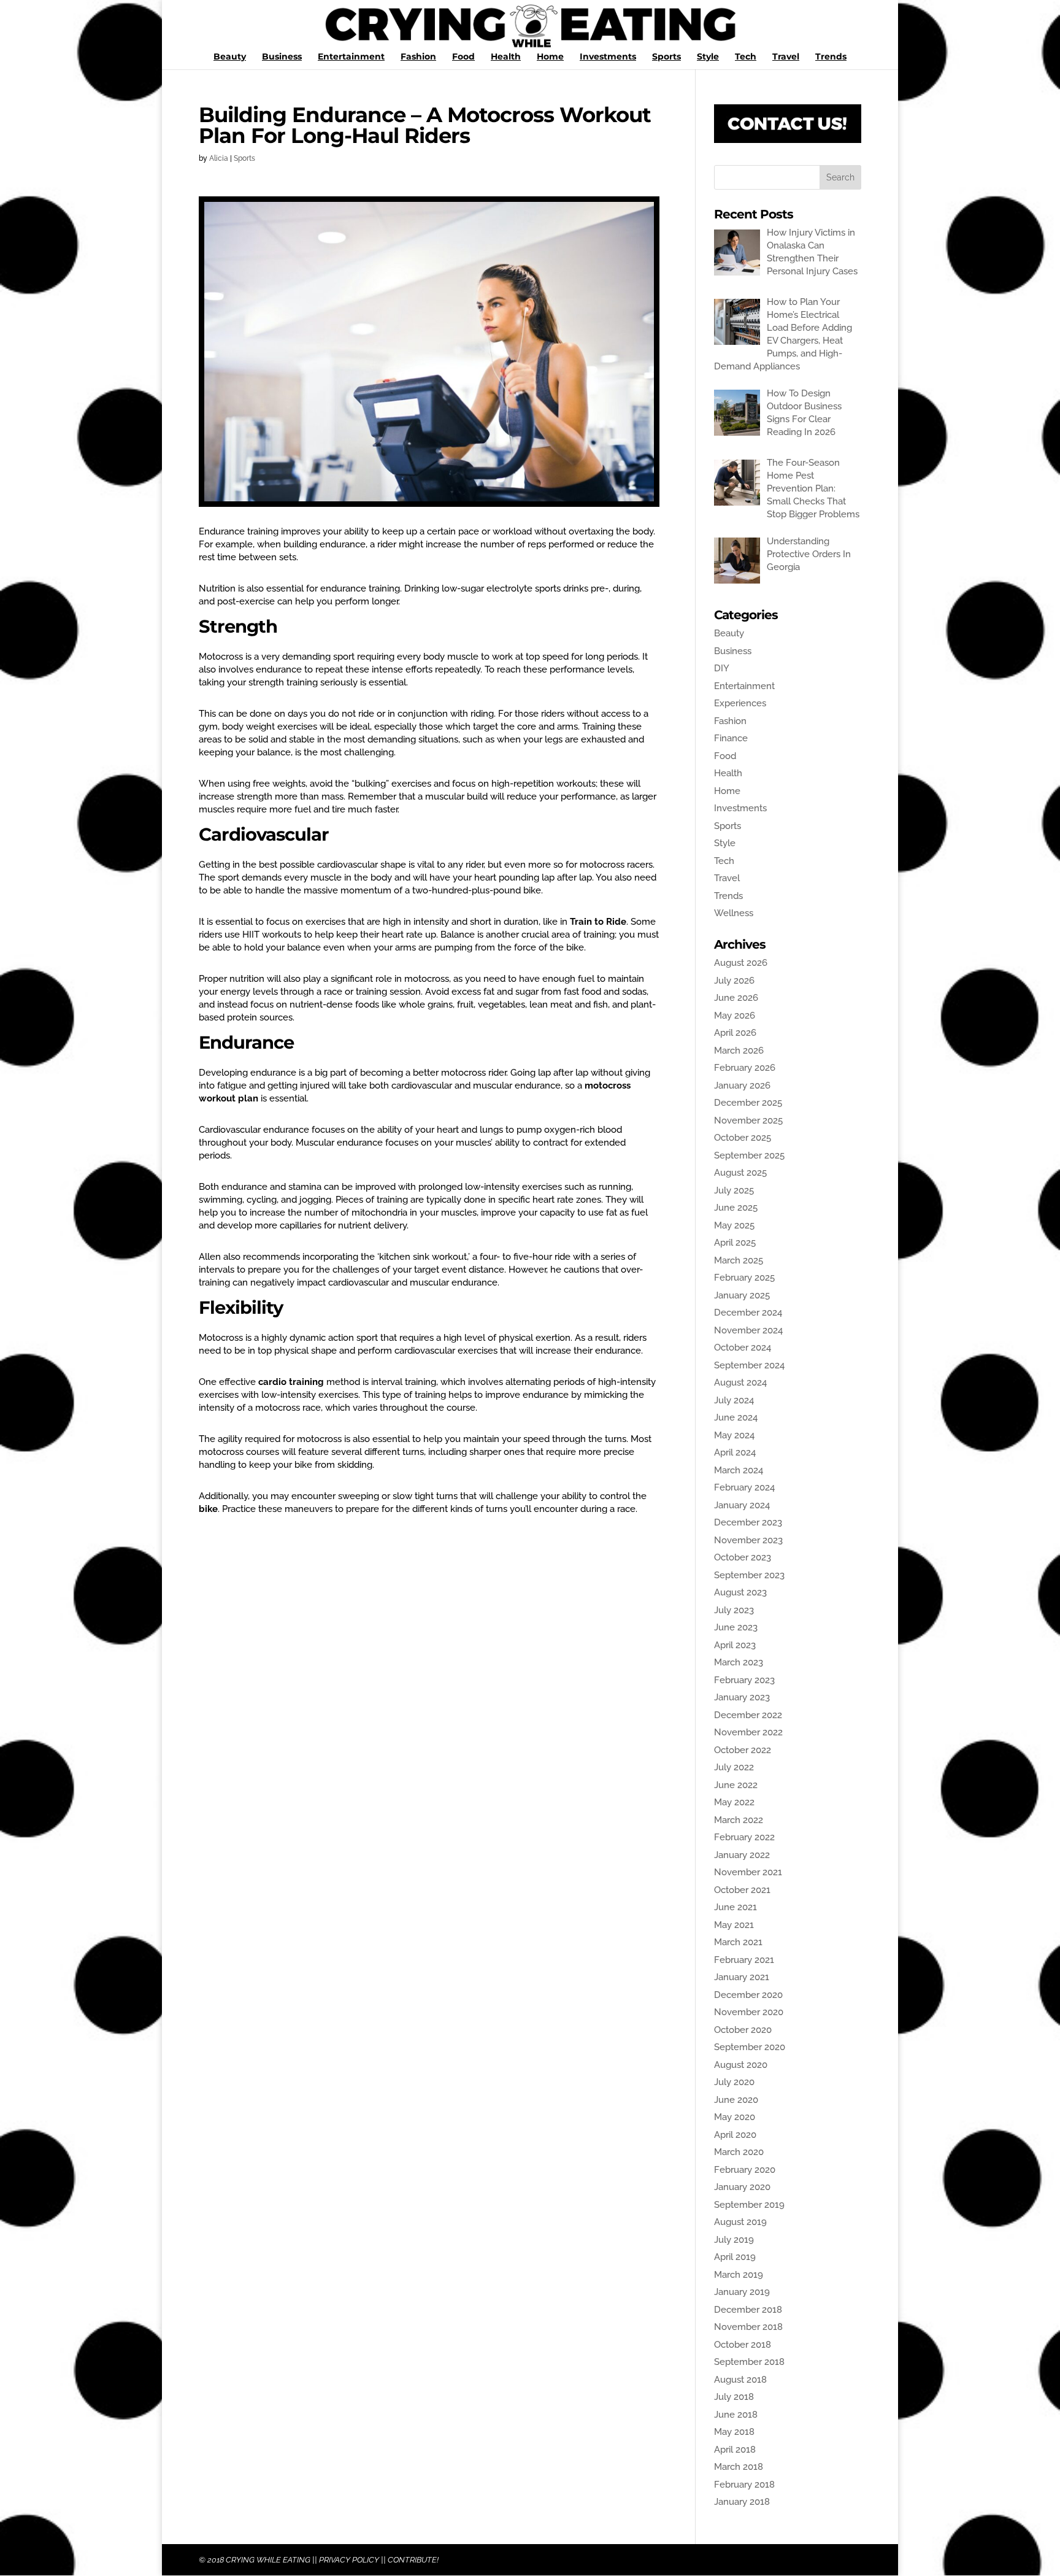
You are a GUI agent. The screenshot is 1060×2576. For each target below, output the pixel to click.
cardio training (291, 1382)
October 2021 (742, 1890)
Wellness (734, 913)
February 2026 (745, 1068)
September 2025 (749, 1155)
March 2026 (739, 1051)
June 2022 (736, 1785)
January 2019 (742, 2292)
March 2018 (739, 2467)
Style (708, 57)
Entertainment (351, 57)
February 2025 (744, 1278)
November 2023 (748, 1540)
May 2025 (734, 1225)
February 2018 (744, 2485)
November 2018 (748, 2327)
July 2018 (734, 2397)
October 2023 (743, 1557)
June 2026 (736, 998)
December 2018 (748, 2310)
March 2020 (739, 2152)
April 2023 (735, 1645)
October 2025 (743, 1138)
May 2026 (735, 1016)
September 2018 (749, 2362)
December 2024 (748, 1313)
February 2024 (744, 1487)
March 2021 (738, 1942)
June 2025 (736, 1208)
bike (208, 1509)
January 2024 (742, 1505)
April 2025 (735, 1243)
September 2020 (750, 2047)
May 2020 (735, 2117)
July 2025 (734, 1190)
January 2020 (742, 2187)
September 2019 (749, 2205)
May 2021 (734, 1925)
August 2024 (740, 1382)
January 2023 (742, 1697)
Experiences (740, 703)
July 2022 (734, 1767)
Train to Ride (598, 922)
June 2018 (736, 2415)
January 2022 (742, 1855)
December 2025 (748, 1103)
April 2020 (735, 2135)
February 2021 (744, 1960)
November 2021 (748, 1872)
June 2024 (736, 1417)
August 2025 (740, 1173)
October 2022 (743, 1750)
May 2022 (734, 1802)
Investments (608, 57)
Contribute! (413, 2560)
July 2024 (734, 1400)
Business (282, 57)
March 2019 (739, 2275)
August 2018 (740, 2380)
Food (463, 57)
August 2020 (741, 2065)
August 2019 (740, 2222)
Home (550, 57)
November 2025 (748, 1120)
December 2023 (748, 1522)
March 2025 (739, 1260)
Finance (731, 738)
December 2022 (748, 1715)
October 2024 (743, 1348)
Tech (746, 57)
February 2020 (745, 2170)
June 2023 (736, 1627)
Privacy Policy (349, 2560)
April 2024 (735, 1452)
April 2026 (735, 1033)
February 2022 (744, 1837)
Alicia (219, 158)
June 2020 (736, 2100)
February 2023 (744, 1680)
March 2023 (739, 1662)
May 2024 (734, 1435)
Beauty (230, 57)
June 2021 (735, 1907)
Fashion (418, 57)
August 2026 (741, 963)
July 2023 (734, 1610)
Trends (831, 57)
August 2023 (740, 1592)
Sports (666, 57)
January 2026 (742, 1086)
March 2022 (739, 1820)
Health (506, 57)
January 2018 (742, 2502)
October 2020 (743, 2030)
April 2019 (735, 2257)
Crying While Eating (268, 2560)
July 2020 (734, 2082)
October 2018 (743, 2345)
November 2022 (748, 1732)
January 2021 (742, 1977)
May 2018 (734, 2432)
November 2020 (749, 2012)
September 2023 (749, 1575)
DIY (722, 668)
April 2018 (735, 2450)
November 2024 (748, 1330)
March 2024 (739, 1470)
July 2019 (734, 2240)
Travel (786, 57)
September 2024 (749, 1365)
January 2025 (742, 1295)
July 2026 (734, 981)
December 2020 (748, 1995)
